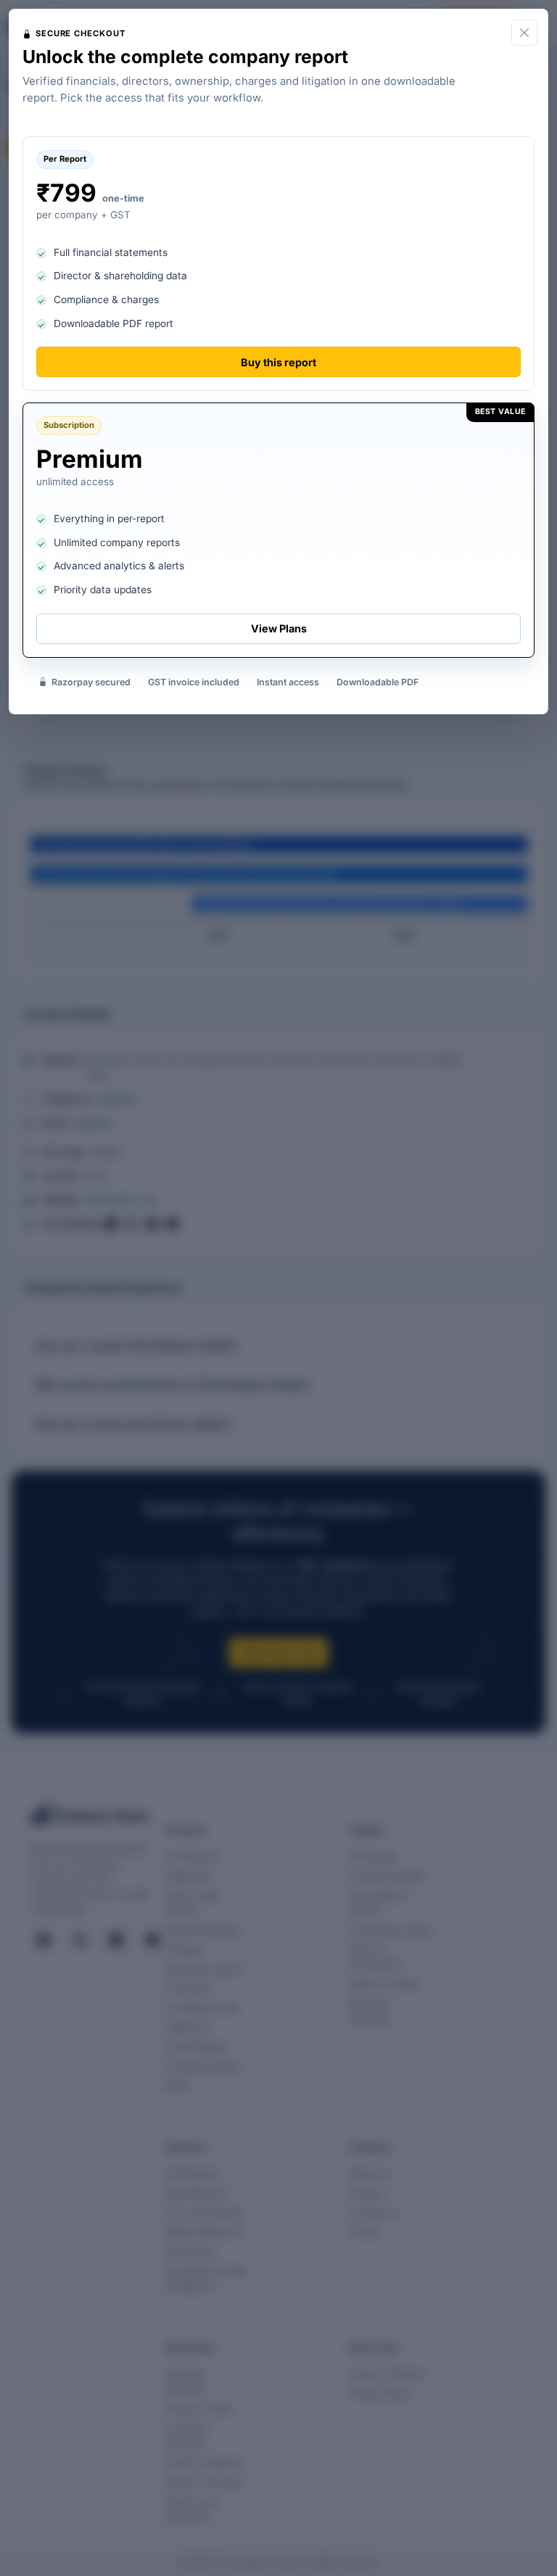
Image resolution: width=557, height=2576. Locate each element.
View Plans (279, 628)
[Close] (524, 33)
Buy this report (278, 362)
